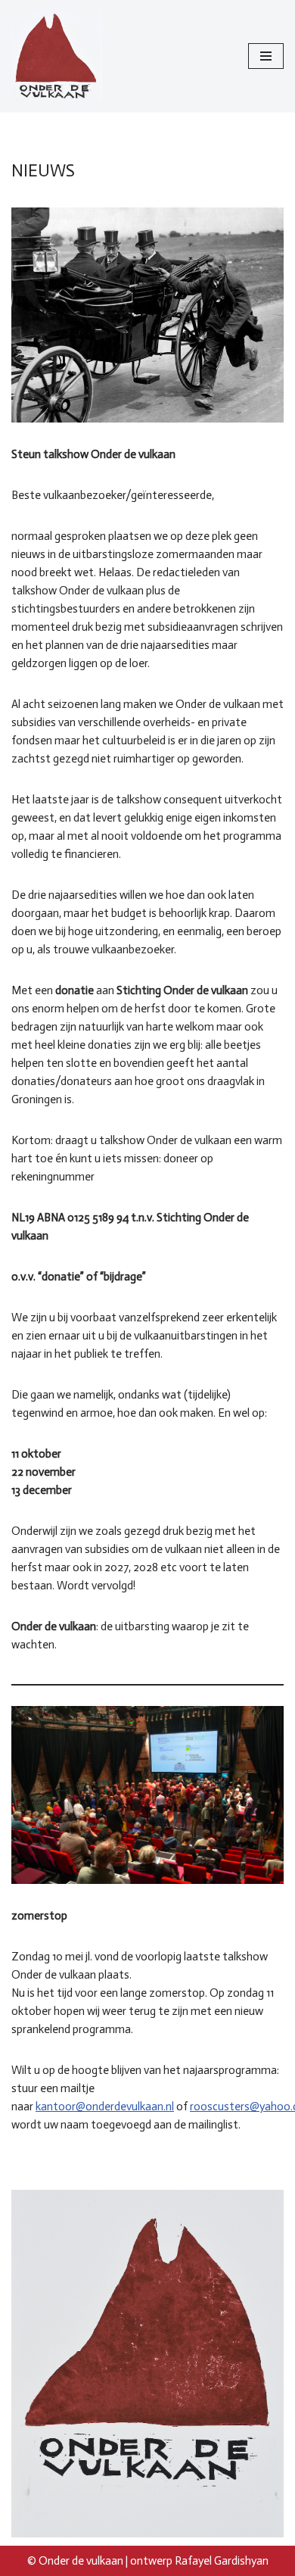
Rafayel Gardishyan (222, 2561)
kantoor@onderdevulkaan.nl (105, 2107)
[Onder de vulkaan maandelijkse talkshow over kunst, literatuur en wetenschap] (57, 56)
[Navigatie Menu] (266, 56)
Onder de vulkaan (81, 2561)
